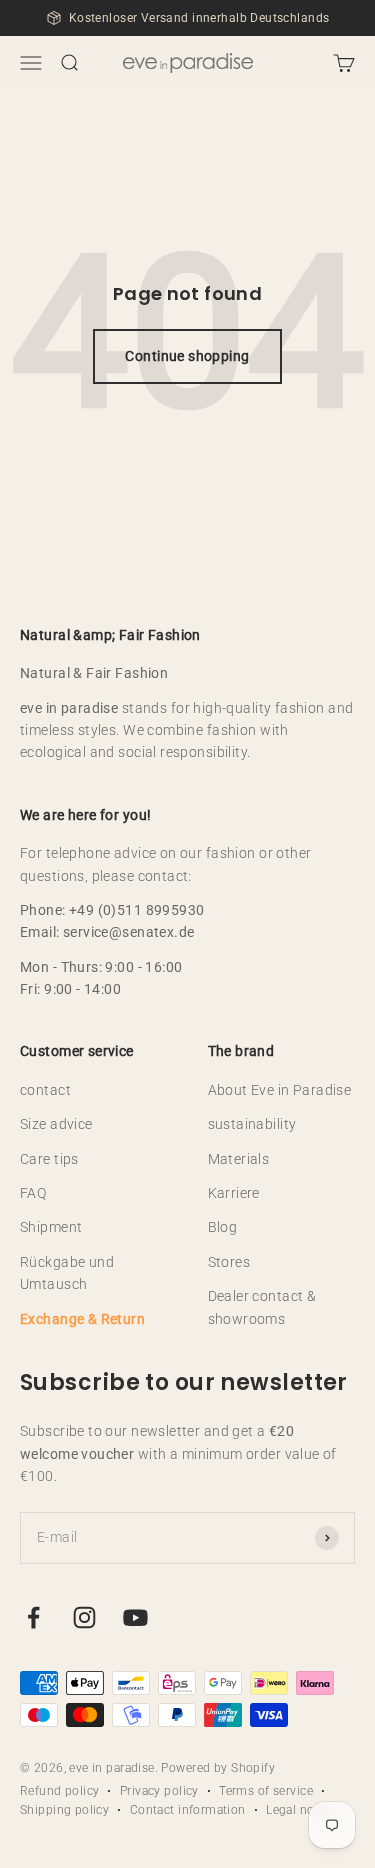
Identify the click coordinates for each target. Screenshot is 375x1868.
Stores (229, 1262)
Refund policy (59, 1791)
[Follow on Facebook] (33, 1617)
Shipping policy (64, 1810)
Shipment (51, 1227)
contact (45, 1090)
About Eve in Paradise (280, 1090)
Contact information (188, 1810)
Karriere (234, 1193)
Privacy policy (159, 1791)
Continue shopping (187, 356)
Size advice (56, 1124)
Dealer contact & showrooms (262, 1307)
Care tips (49, 1159)
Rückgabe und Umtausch (67, 1273)
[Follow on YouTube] (135, 1617)
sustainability (252, 1124)
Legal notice (300, 1810)
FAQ (33, 1193)
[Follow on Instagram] (84, 1617)
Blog (223, 1227)
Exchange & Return (82, 1319)
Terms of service (266, 1791)
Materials (239, 1159)
